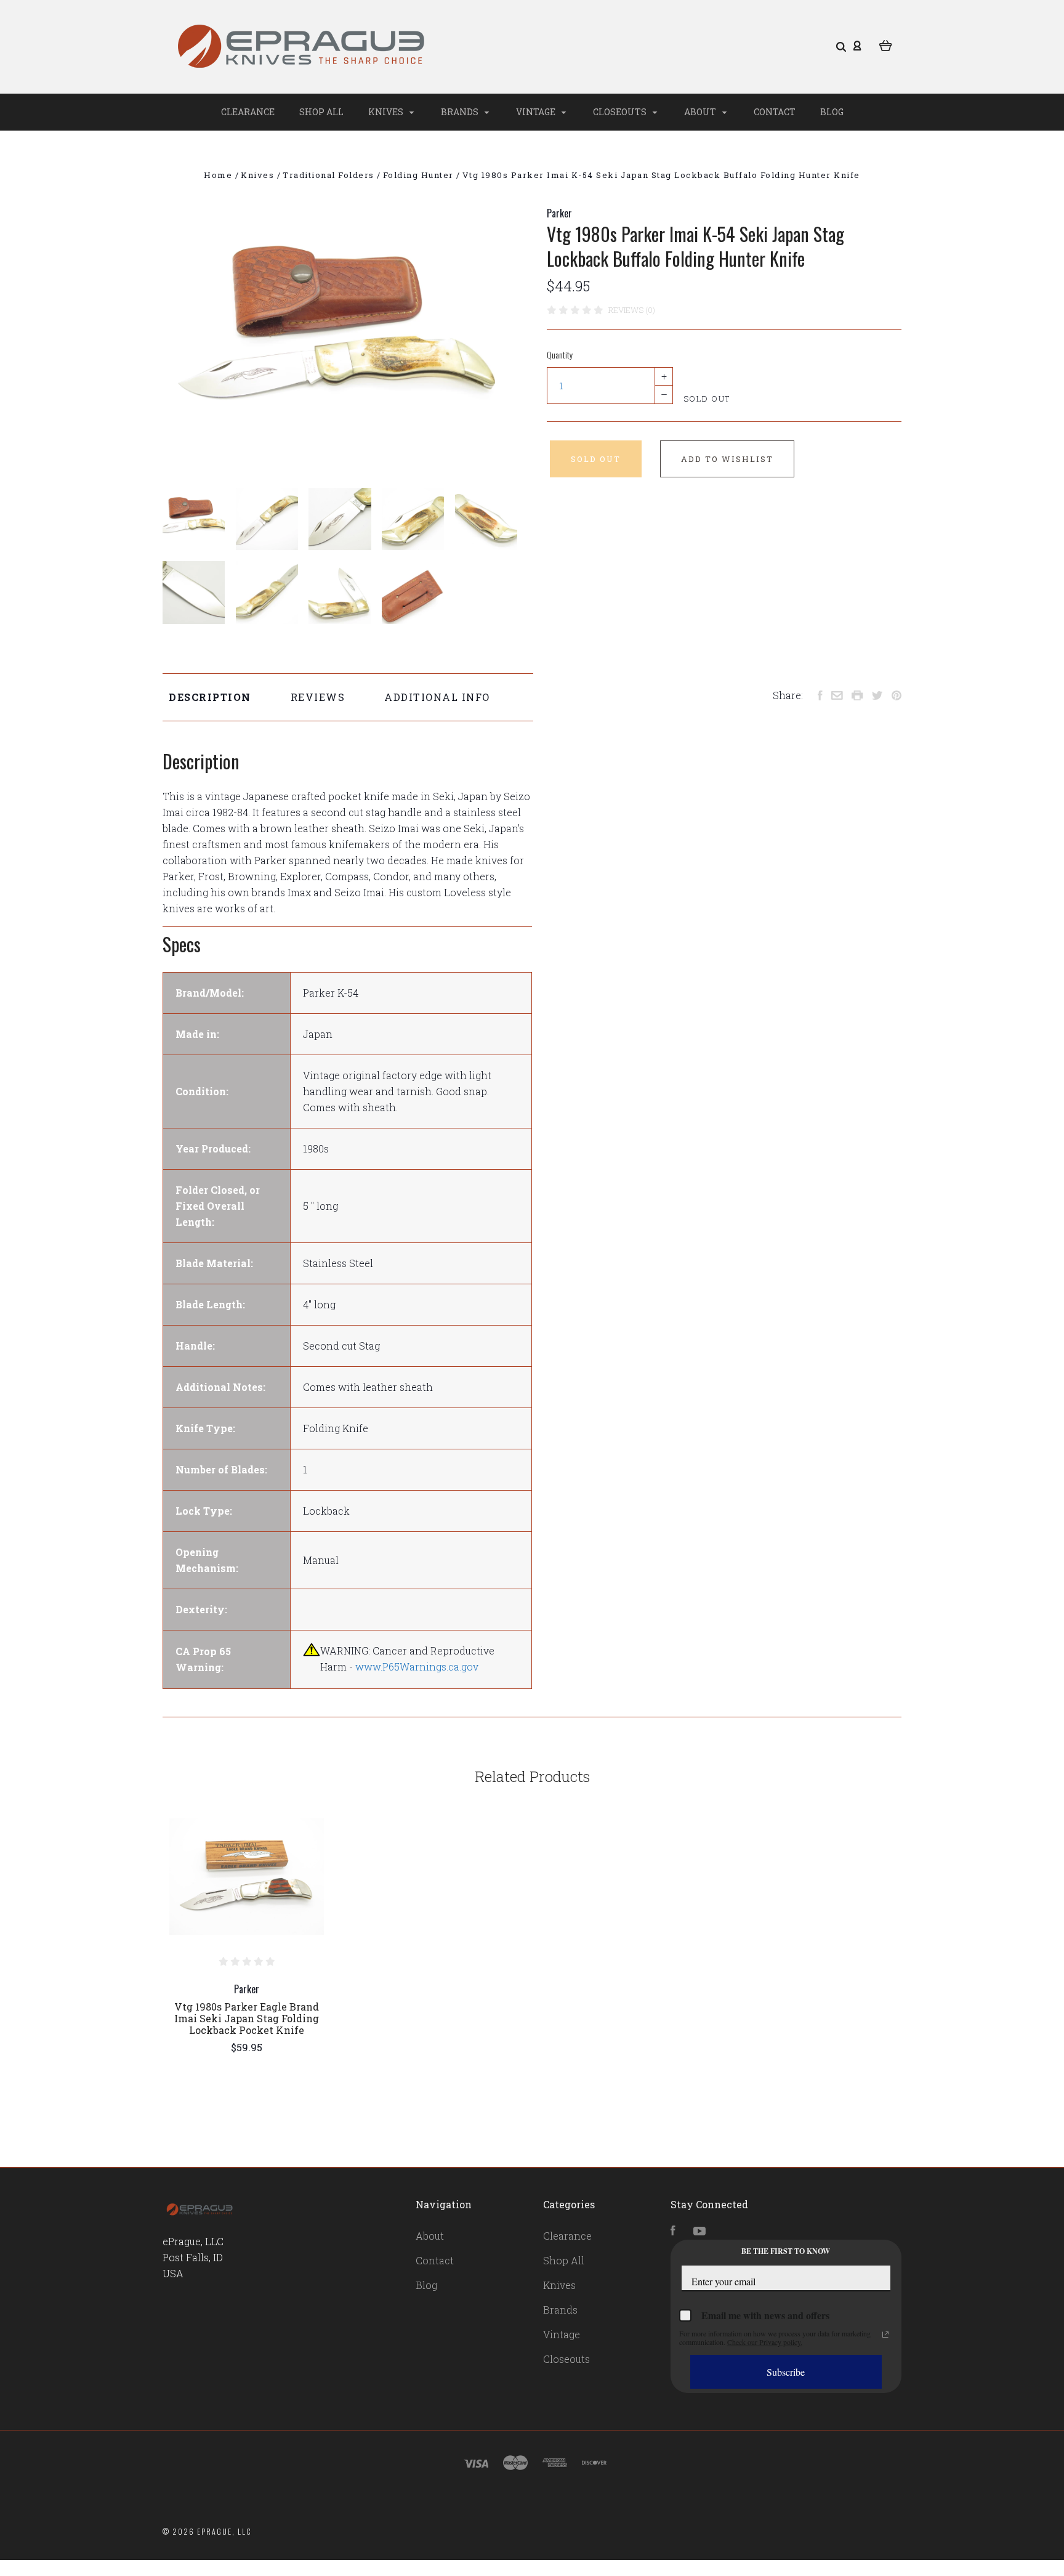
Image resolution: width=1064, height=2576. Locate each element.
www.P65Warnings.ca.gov (417, 1667)
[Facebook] (673, 2231)
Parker (559, 213)
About (701, 112)
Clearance (248, 112)
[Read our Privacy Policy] (885, 2335)
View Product (247, 1877)
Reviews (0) (632, 310)
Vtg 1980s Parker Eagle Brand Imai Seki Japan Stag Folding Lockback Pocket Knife (247, 2018)
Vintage (537, 112)
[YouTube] (699, 2231)
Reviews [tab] (318, 697)
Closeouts (621, 112)
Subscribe (786, 2372)
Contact (775, 112)
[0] (886, 44)
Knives (387, 112)
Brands (461, 112)
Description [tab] (210, 697)
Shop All (321, 112)
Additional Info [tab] (437, 697)
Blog (832, 112)
